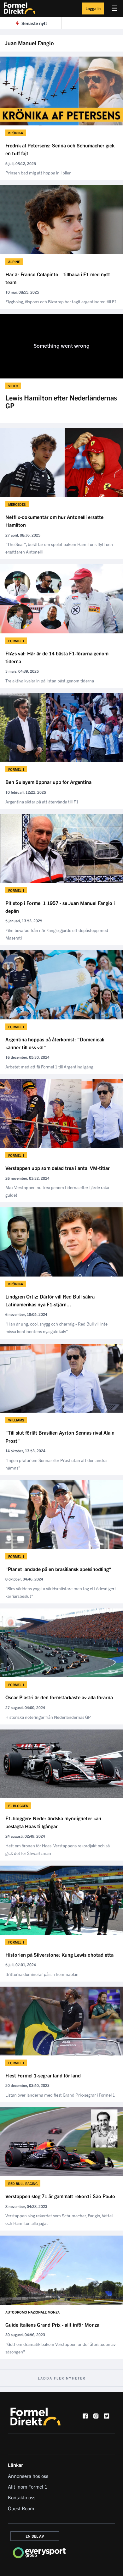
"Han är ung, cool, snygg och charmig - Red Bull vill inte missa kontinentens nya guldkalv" (56, 1327)
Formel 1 (16, 641)
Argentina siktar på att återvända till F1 (42, 802)
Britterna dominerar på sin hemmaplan (42, 1974)
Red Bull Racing (23, 2183)
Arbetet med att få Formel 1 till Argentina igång (49, 1067)
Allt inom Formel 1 (28, 2486)
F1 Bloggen (18, 1806)
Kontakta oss (22, 2497)
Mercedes (17, 504)
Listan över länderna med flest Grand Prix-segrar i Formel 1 (60, 2095)
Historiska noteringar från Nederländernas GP (48, 1717)
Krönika (16, 133)
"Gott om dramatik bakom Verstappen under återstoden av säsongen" (60, 2348)
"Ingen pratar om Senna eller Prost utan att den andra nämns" (56, 1464)
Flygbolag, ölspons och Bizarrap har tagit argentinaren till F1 (61, 301)
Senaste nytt (34, 23)
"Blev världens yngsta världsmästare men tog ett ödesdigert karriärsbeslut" (61, 1592)
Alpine (14, 262)
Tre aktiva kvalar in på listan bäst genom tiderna (50, 681)
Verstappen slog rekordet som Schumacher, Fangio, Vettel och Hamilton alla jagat (59, 2219)
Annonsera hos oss (28, 2476)
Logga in (93, 8)
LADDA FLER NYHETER (62, 2378)
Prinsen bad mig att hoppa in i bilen (38, 173)
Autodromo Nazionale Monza (32, 2312)
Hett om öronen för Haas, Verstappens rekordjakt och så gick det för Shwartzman (58, 1849)
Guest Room (21, 2508)
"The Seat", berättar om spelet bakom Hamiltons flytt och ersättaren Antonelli (59, 548)
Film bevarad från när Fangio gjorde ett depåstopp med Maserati (57, 934)
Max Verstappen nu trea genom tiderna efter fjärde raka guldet (57, 1191)
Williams (16, 1420)
